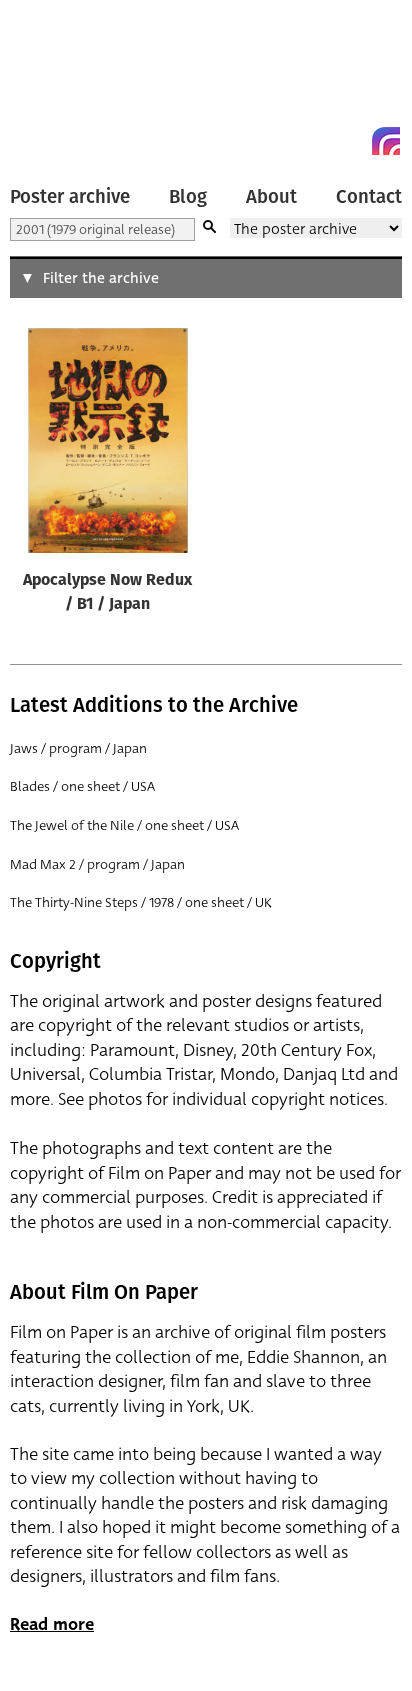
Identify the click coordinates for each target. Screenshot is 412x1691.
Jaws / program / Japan (78, 748)
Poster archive (70, 197)
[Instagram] (386, 141)
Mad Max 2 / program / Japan (97, 864)
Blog (188, 197)
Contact (369, 197)
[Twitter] (314, 141)
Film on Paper (55, 82)
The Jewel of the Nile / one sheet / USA (124, 825)
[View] (108, 445)
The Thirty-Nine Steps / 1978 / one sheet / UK (141, 902)
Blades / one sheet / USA (82, 786)
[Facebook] (350, 141)
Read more (52, 1624)
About (271, 197)
